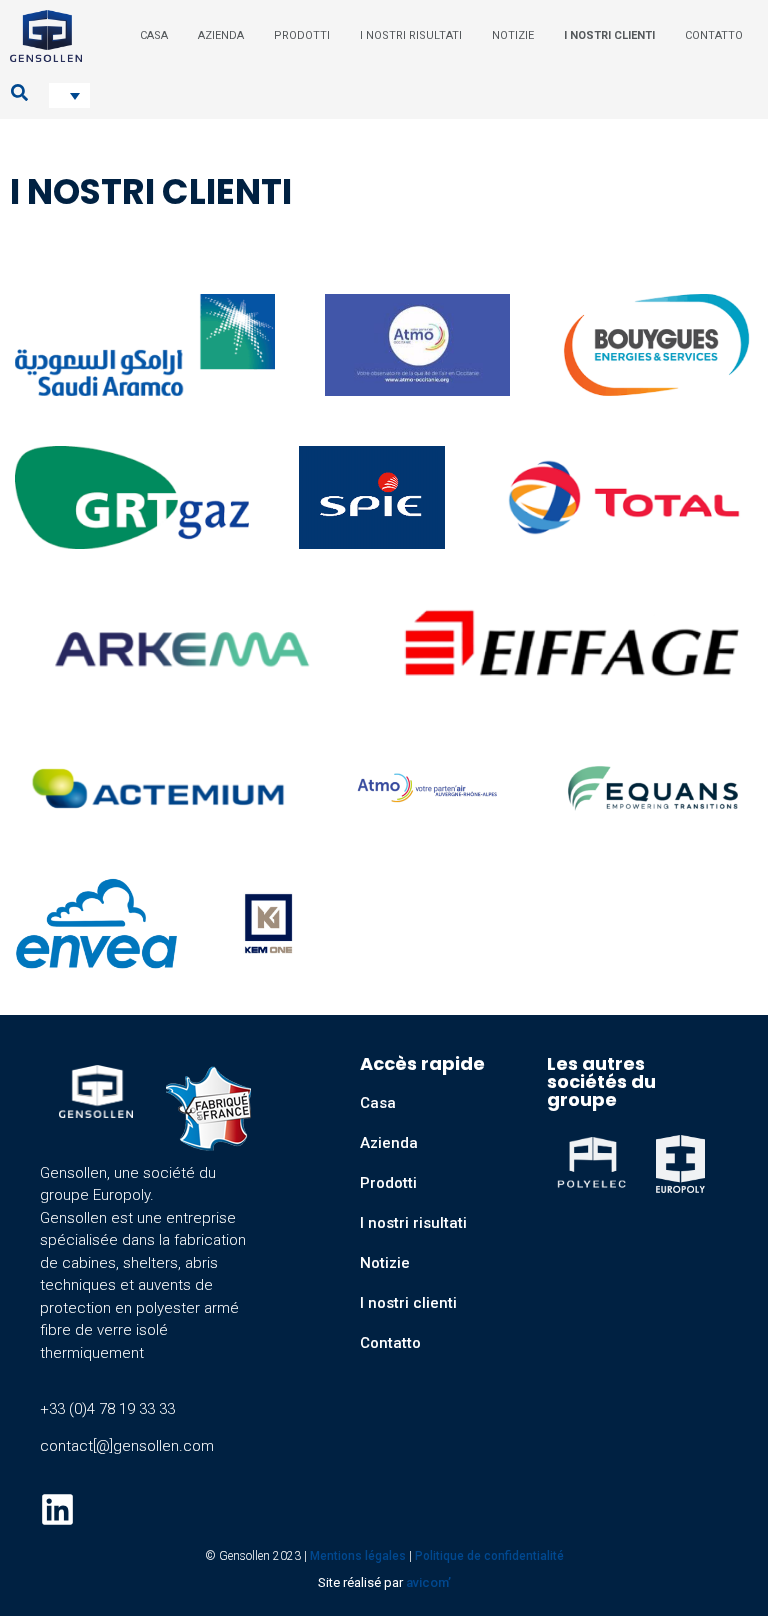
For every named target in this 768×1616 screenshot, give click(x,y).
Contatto (390, 1343)
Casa (378, 1103)
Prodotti (388, 1183)
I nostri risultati (413, 1223)
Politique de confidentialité (489, 1556)
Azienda (389, 1143)
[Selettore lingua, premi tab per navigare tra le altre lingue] (69, 95)
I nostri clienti (408, 1303)
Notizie (385, 1263)
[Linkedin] (57, 1509)
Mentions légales (358, 1556)
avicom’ (428, 1582)
